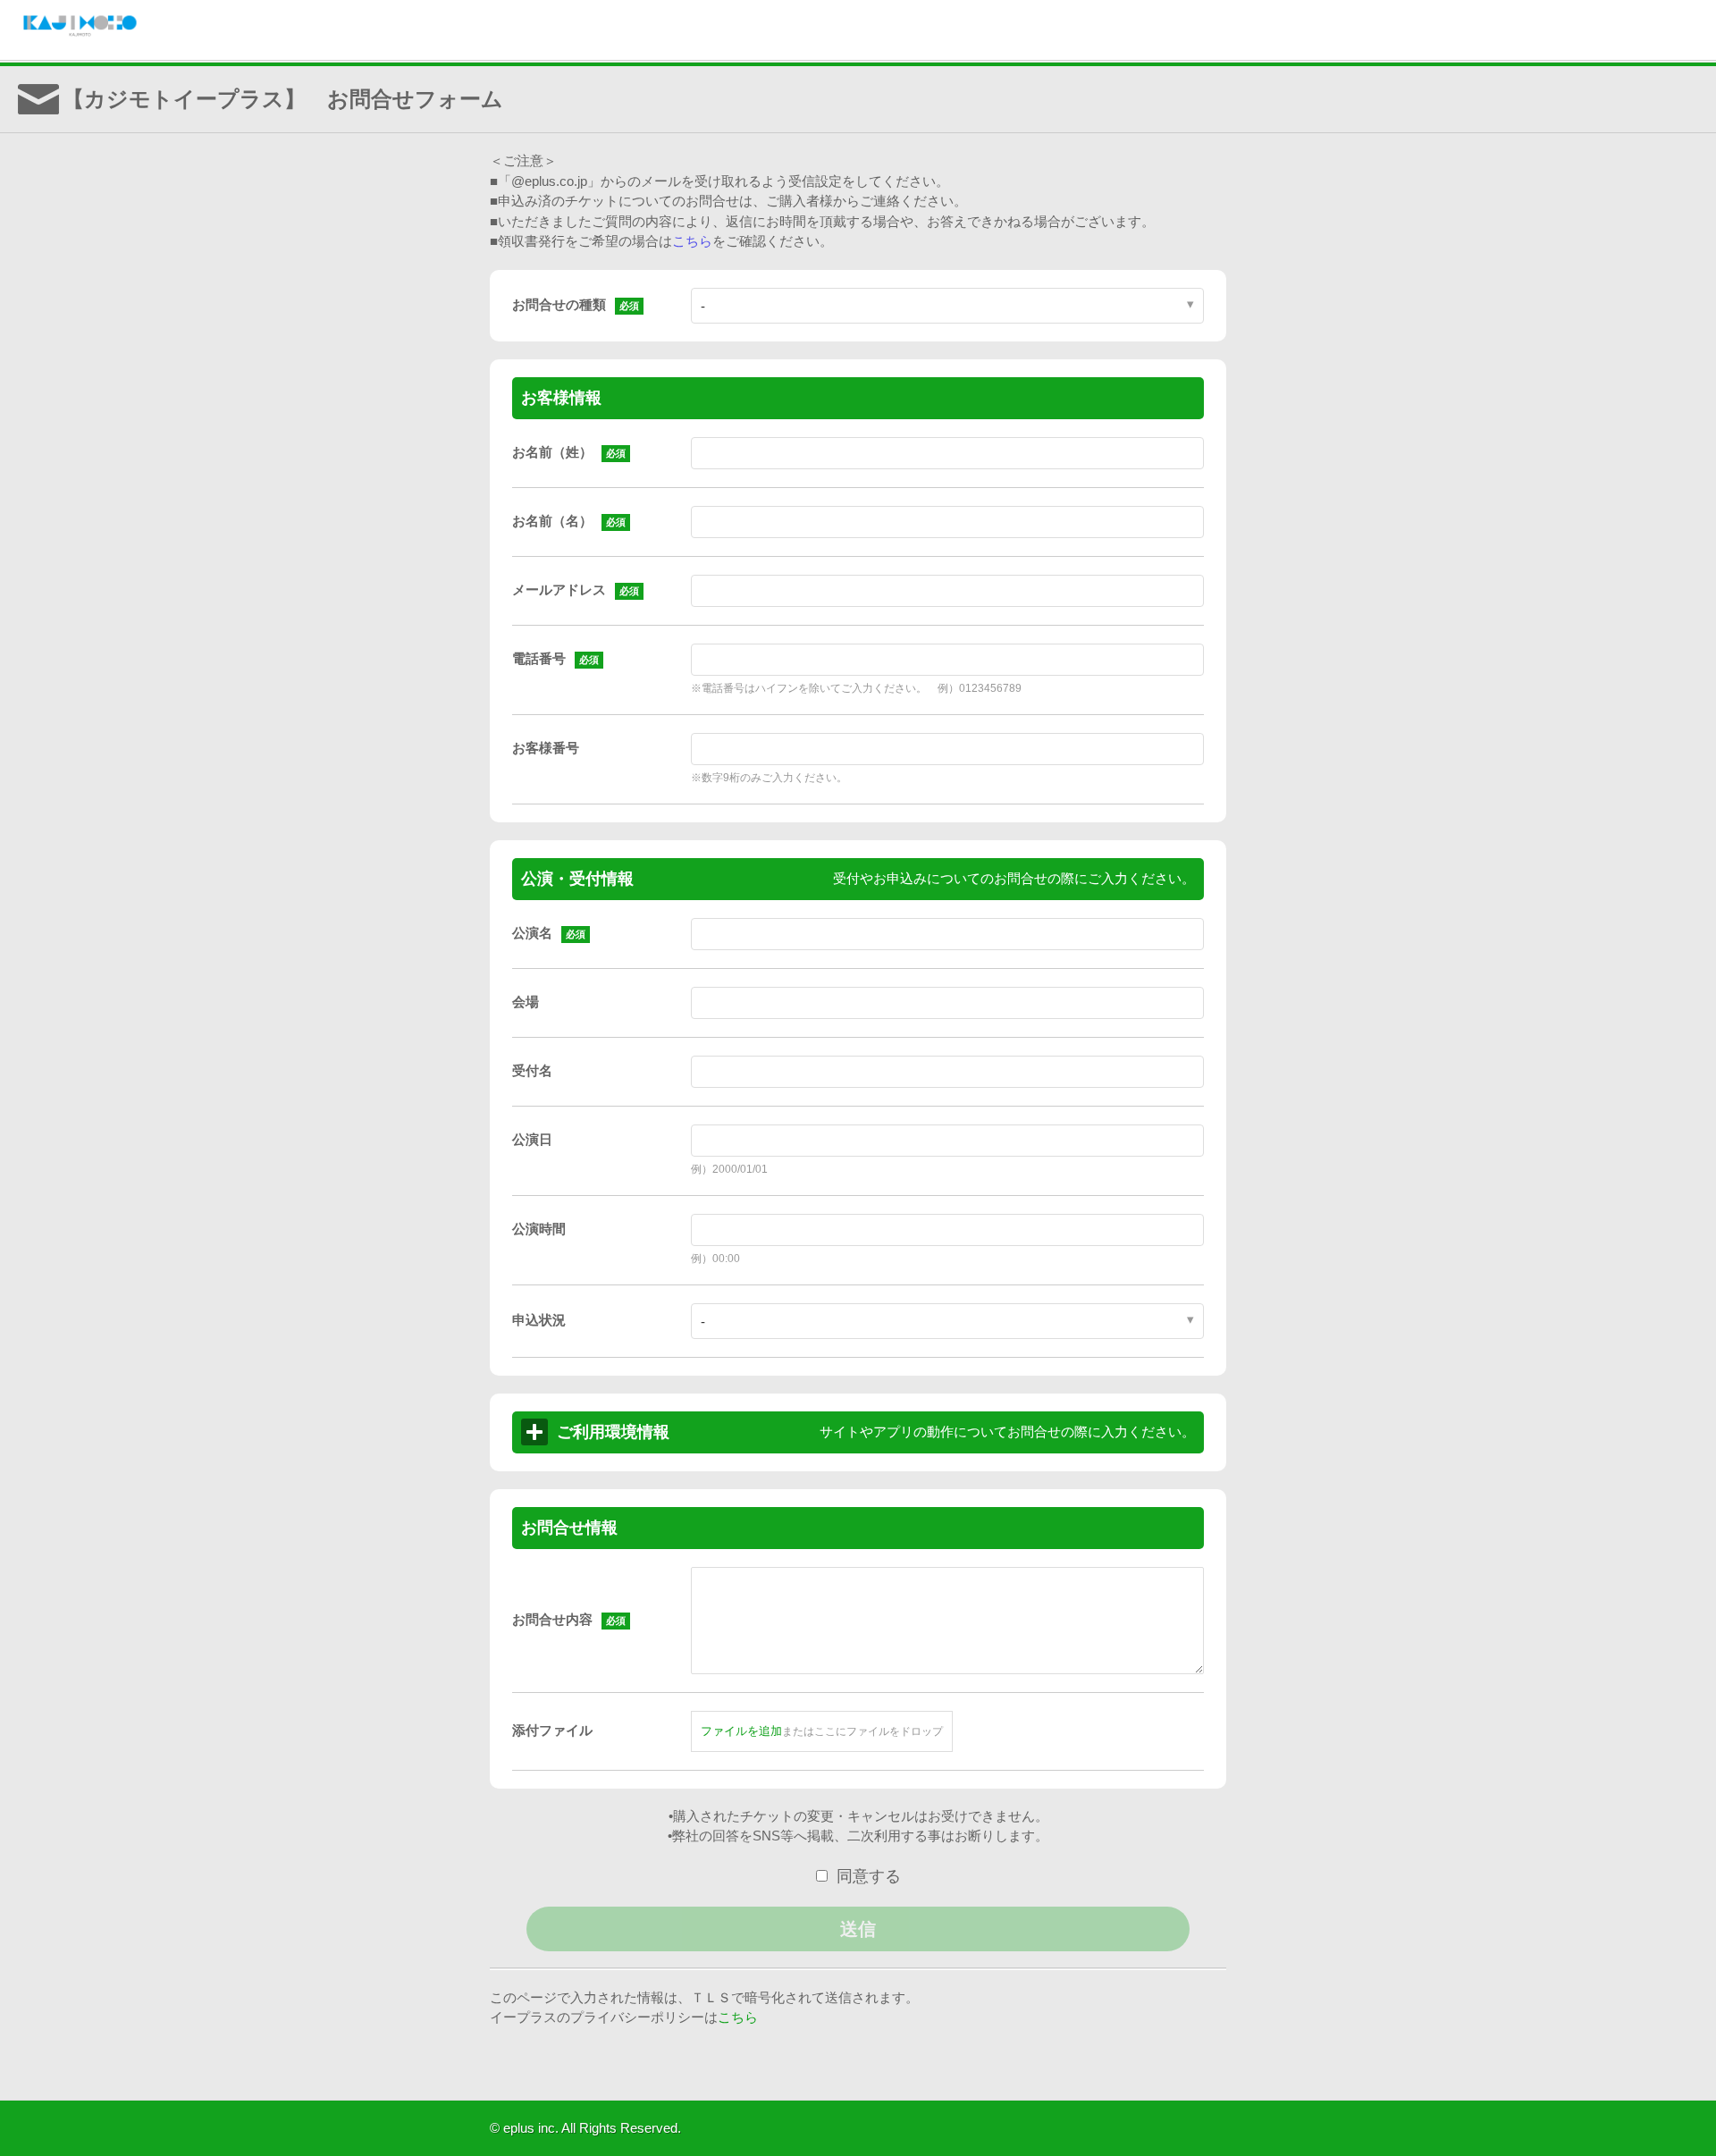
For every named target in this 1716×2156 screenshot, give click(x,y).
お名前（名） (552, 521)
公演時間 (539, 1229)
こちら (692, 241)
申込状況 (539, 1320)
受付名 (532, 1070)
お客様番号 (546, 748)
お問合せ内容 (552, 1619)
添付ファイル (552, 1730)
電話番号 (539, 658)
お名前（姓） (552, 452)
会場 (526, 1002)
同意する (869, 1876)
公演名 (532, 933)
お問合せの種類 (559, 304)
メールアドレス (559, 590)
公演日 (532, 1139)
